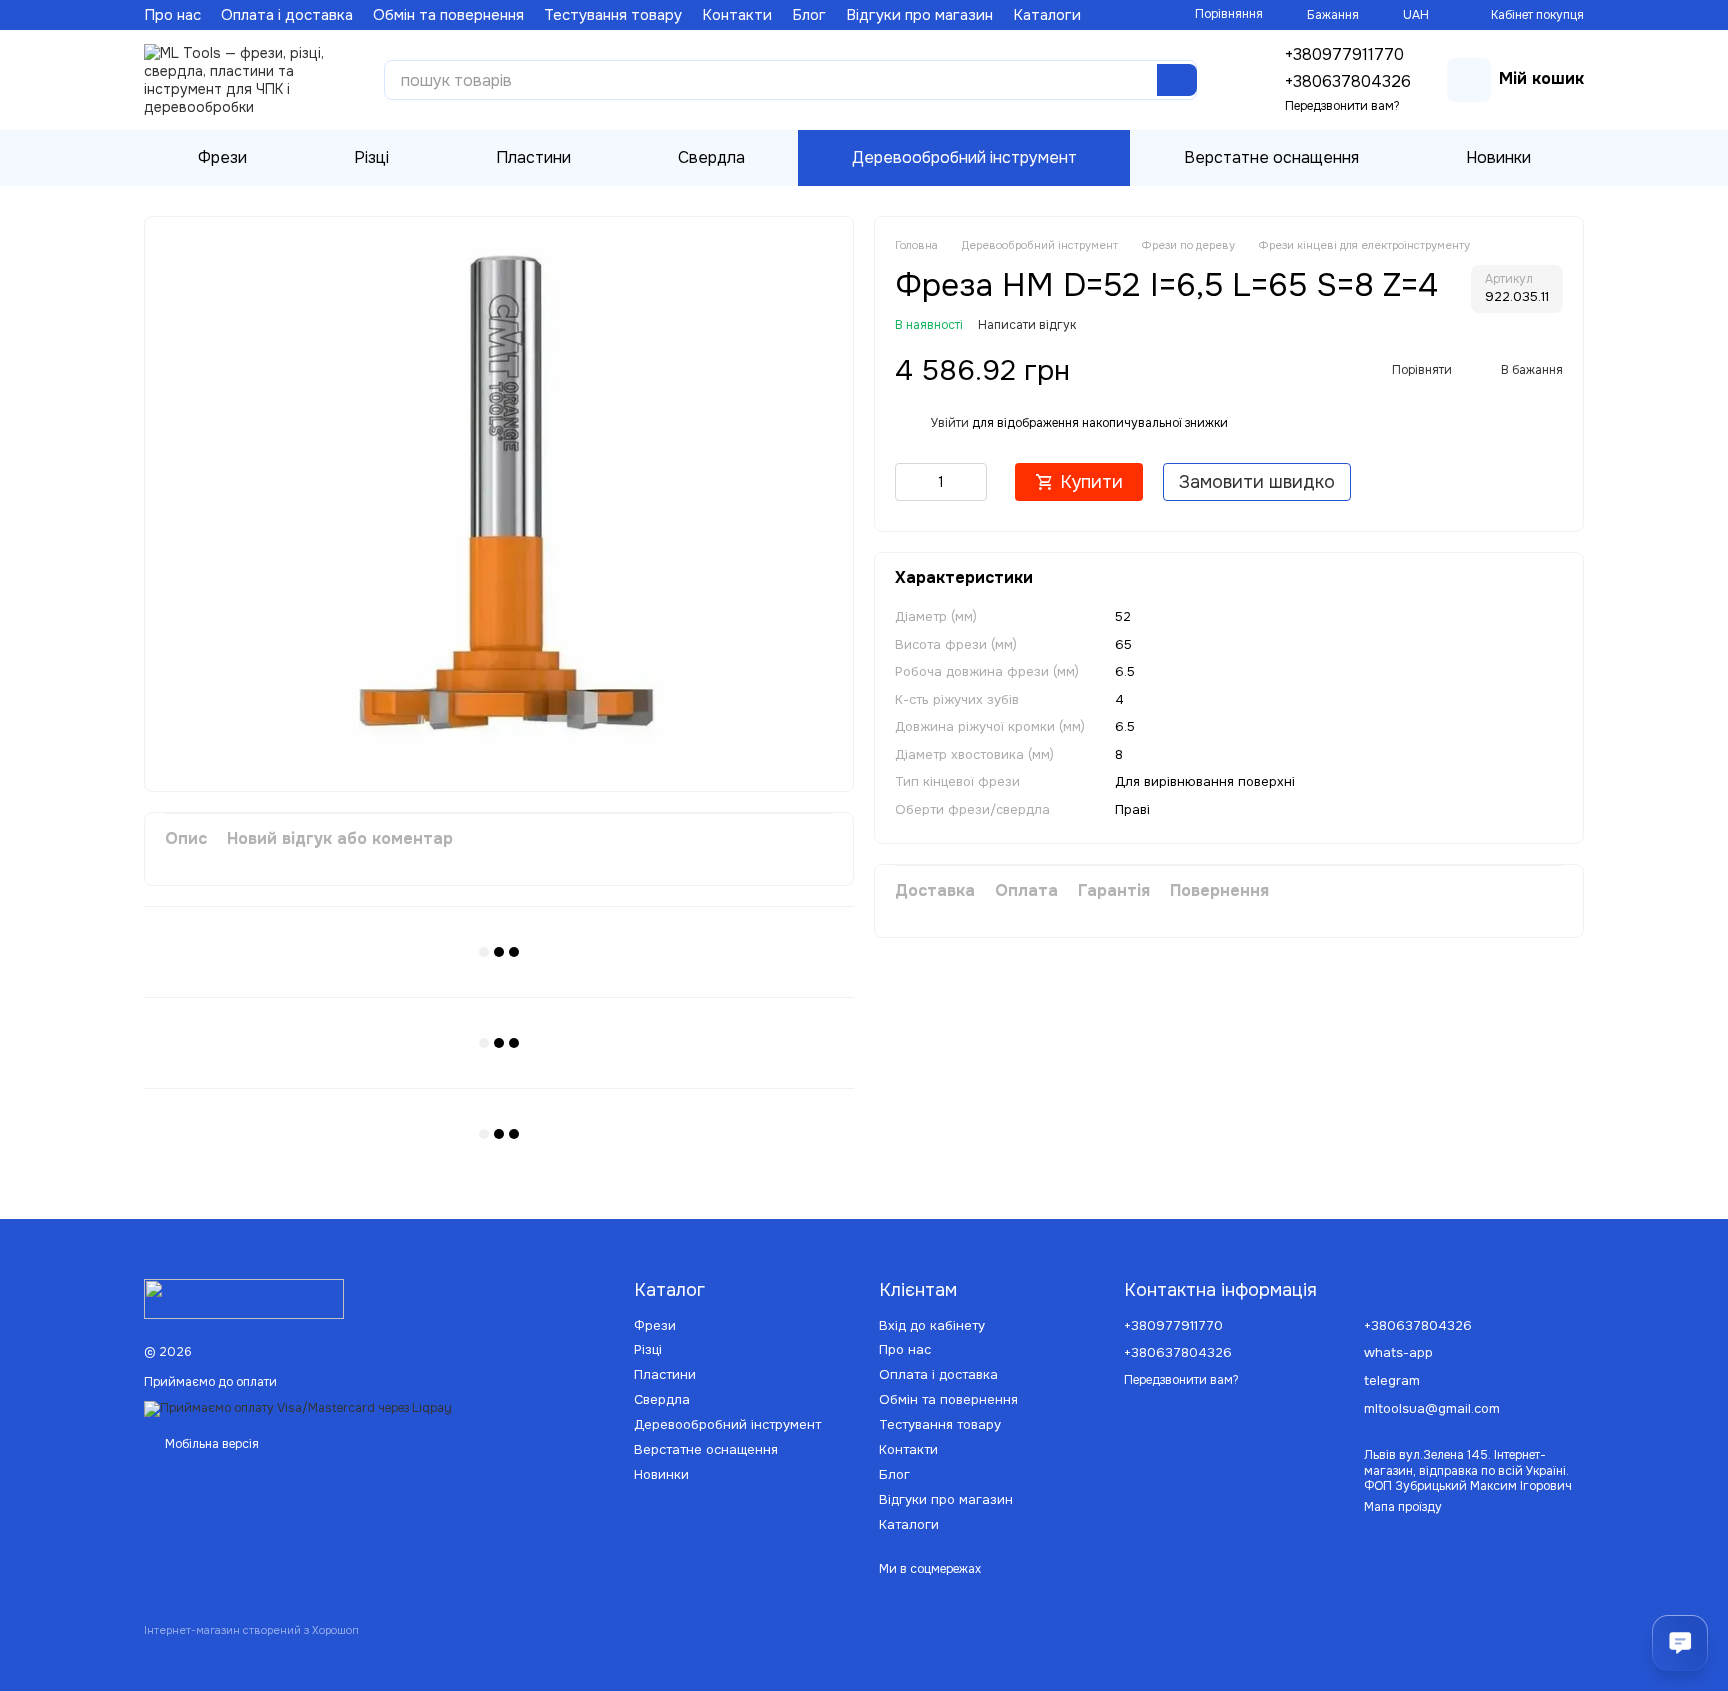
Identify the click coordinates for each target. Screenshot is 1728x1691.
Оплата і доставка (287, 15)
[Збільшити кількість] (972, 481)
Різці (371, 157)
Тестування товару (613, 15)
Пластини (533, 157)
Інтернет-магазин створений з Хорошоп (251, 1630)
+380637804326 (1348, 81)
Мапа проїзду (1403, 1507)
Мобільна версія (210, 1444)
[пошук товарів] (1177, 80)
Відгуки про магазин (919, 15)
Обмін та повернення (448, 15)
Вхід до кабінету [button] (932, 1325)
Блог (809, 15)
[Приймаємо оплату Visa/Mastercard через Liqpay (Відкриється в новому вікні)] (298, 1408)
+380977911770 (1344, 54)
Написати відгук (1027, 324)
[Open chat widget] (1680, 1643)
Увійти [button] (950, 422)
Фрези (222, 157)
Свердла (711, 157)
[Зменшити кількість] (910, 481)
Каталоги (1047, 15)
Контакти (737, 15)
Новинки (1498, 157)
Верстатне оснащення (1271, 157)
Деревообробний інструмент (964, 157)
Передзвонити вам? (1342, 106)
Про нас (172, 15)
